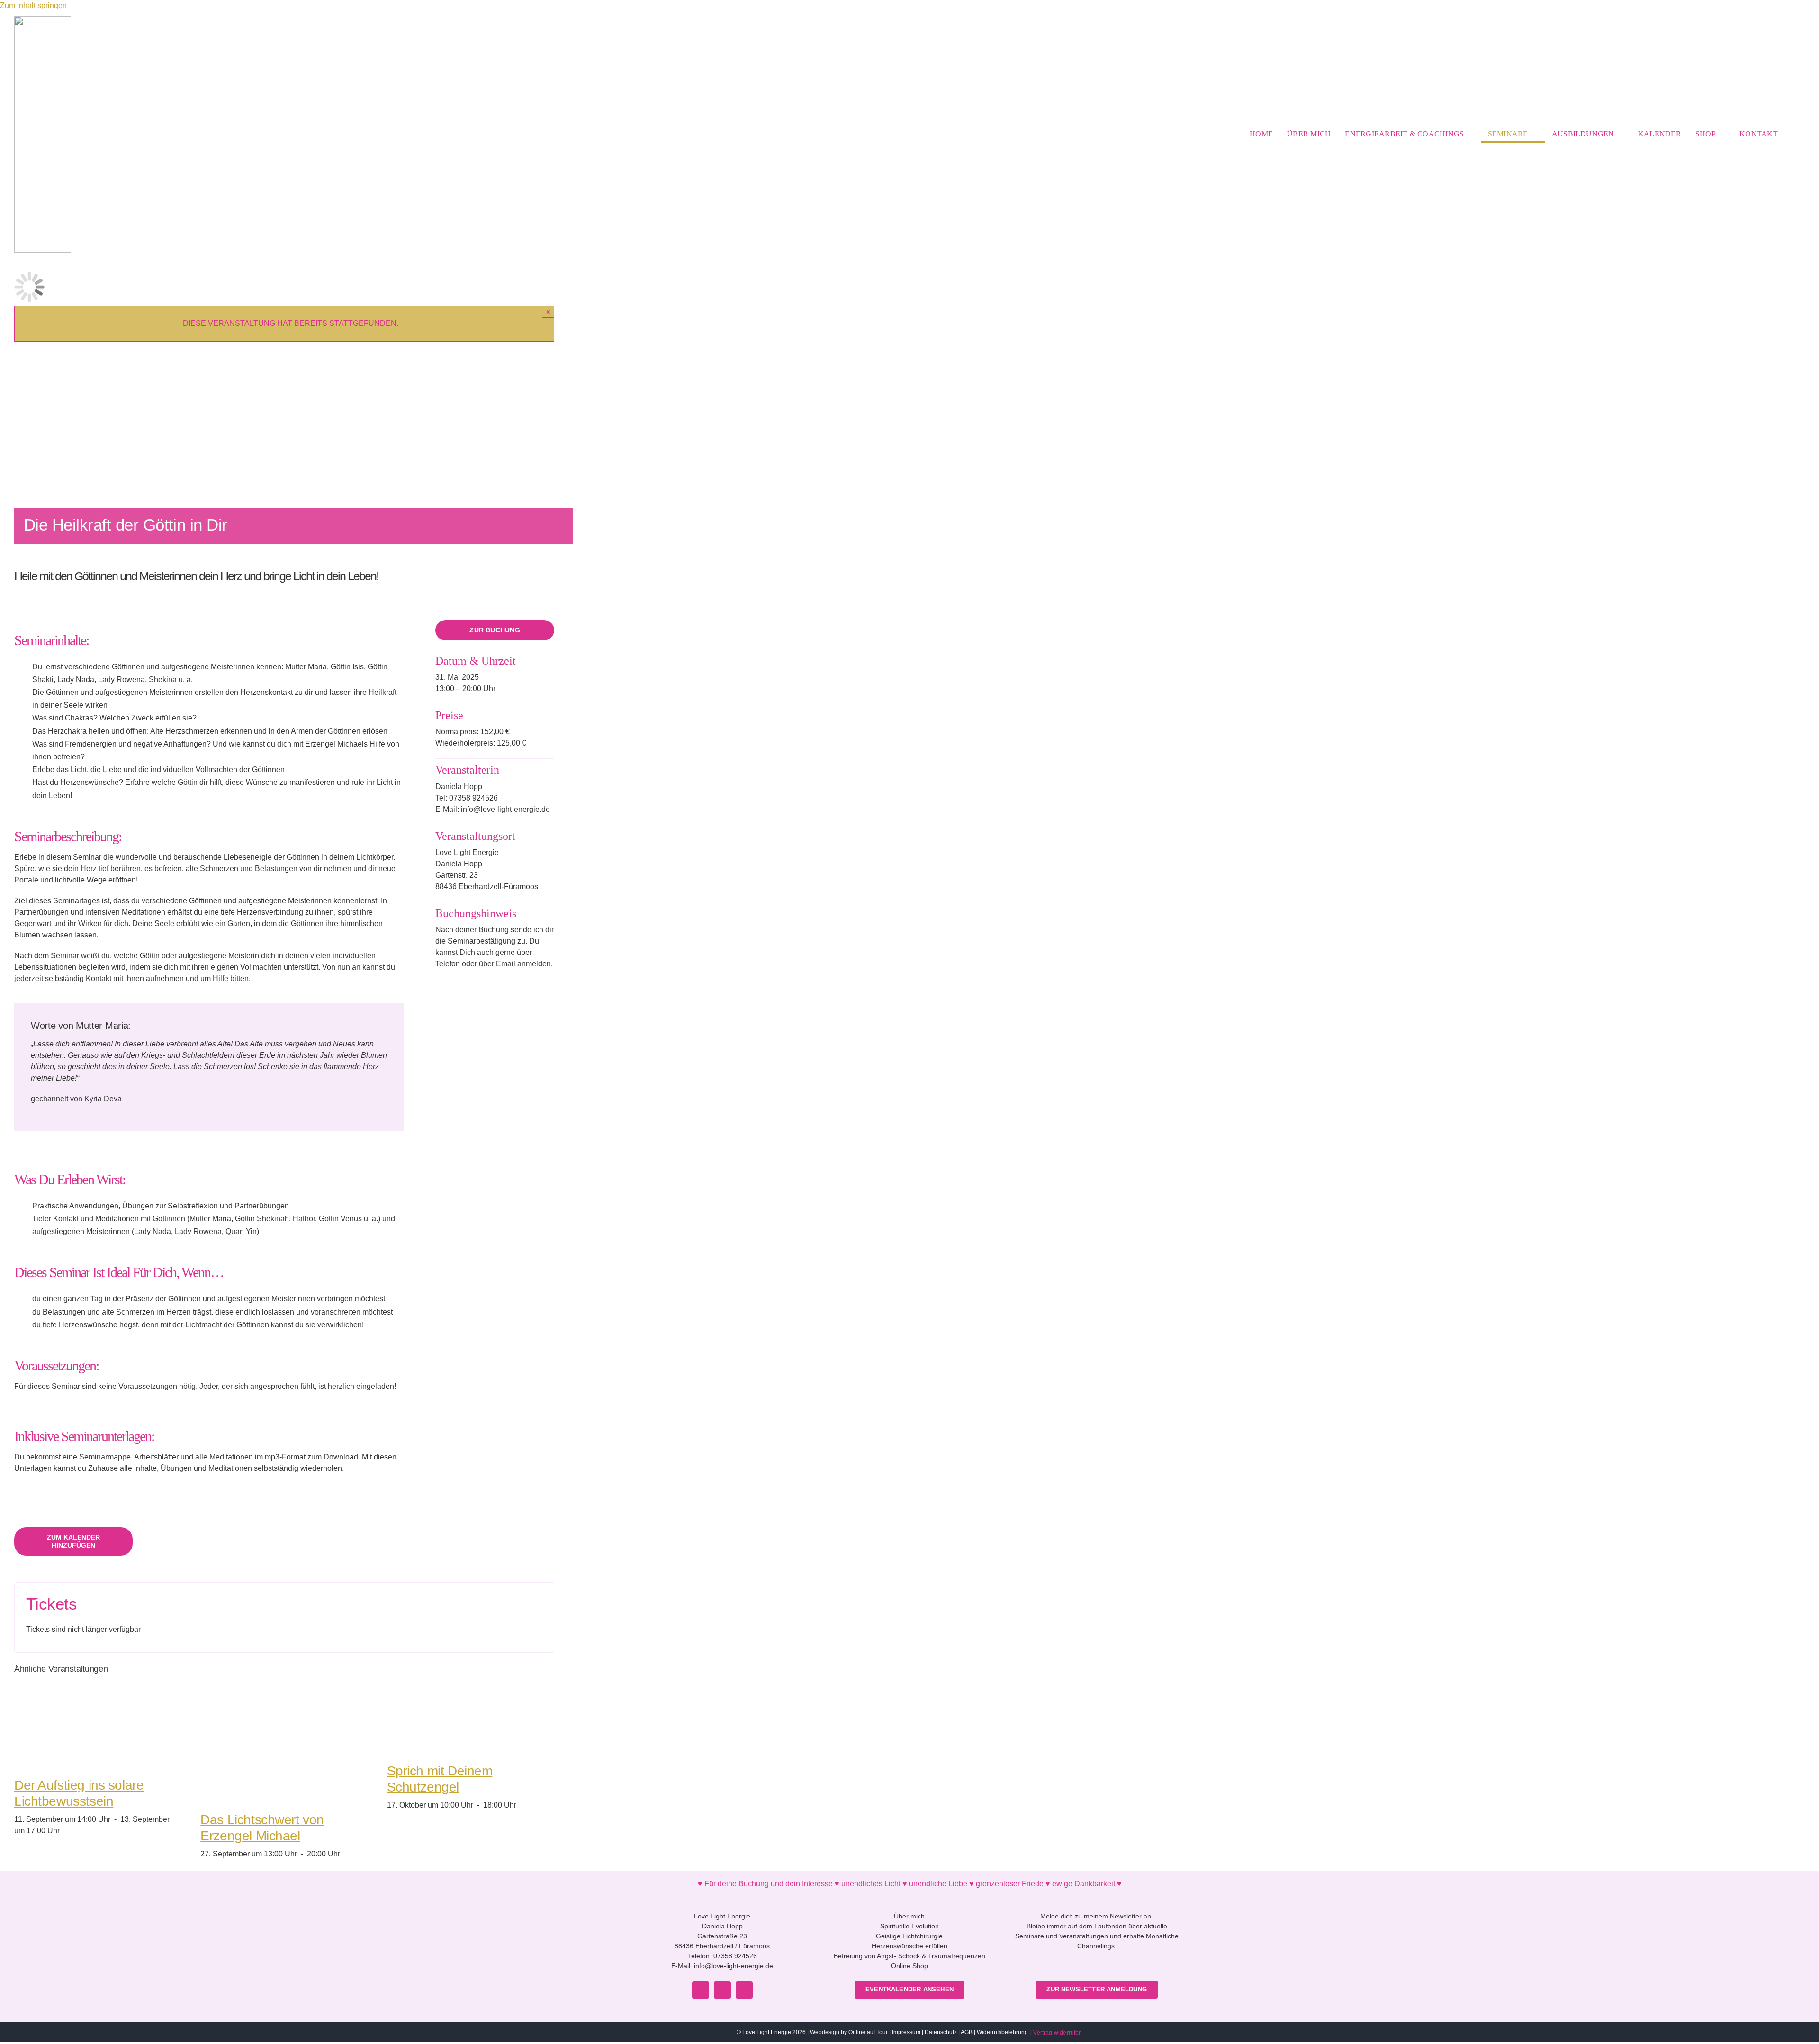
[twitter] (722, 1990)
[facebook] (701, 1990)
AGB (967, 2032)
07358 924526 (735, 1956)
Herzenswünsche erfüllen (909, 1946)
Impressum (906, 2032)
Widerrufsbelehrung (1002, 2032)
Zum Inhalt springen (33, 5)
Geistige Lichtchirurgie (909, 1936)
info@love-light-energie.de (734, 1966)
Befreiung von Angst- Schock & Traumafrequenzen (909, 1956)
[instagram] (744, 1990)
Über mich (909, 1916)
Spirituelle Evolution (909, 1926)
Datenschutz (941, 2032)
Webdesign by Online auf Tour (849, 2032)
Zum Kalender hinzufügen (73, 1541)
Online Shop (909, 1966)
